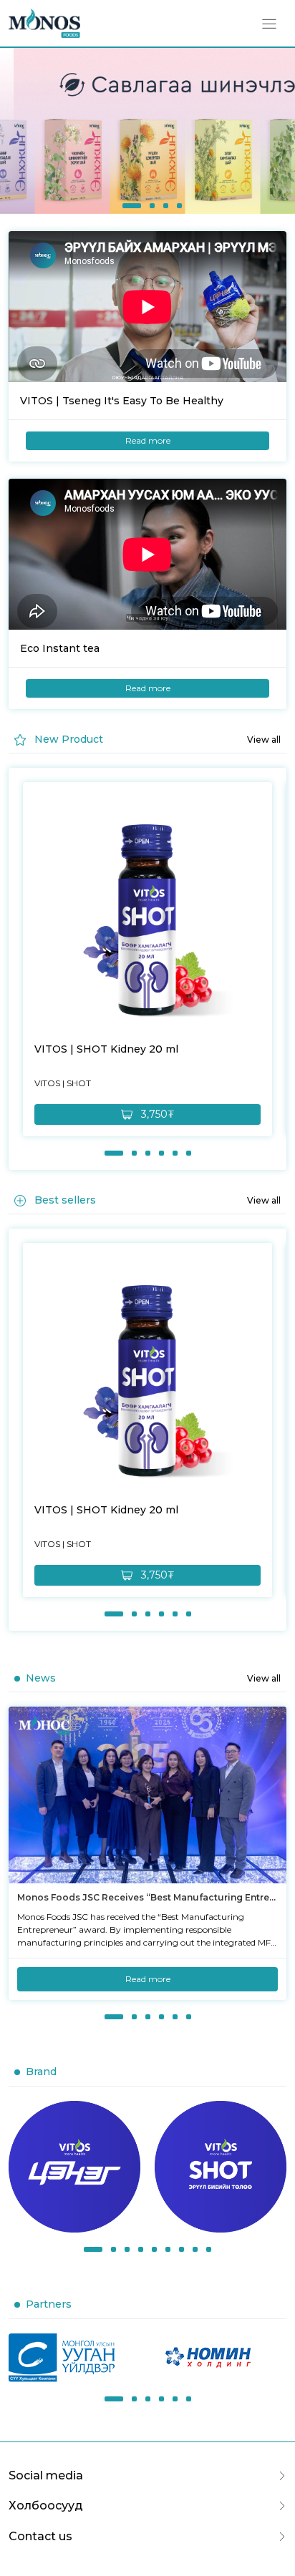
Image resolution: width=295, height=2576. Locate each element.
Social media (46, 2475)
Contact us (40, 2536)
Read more (148, 440)
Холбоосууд (46, 2506)
